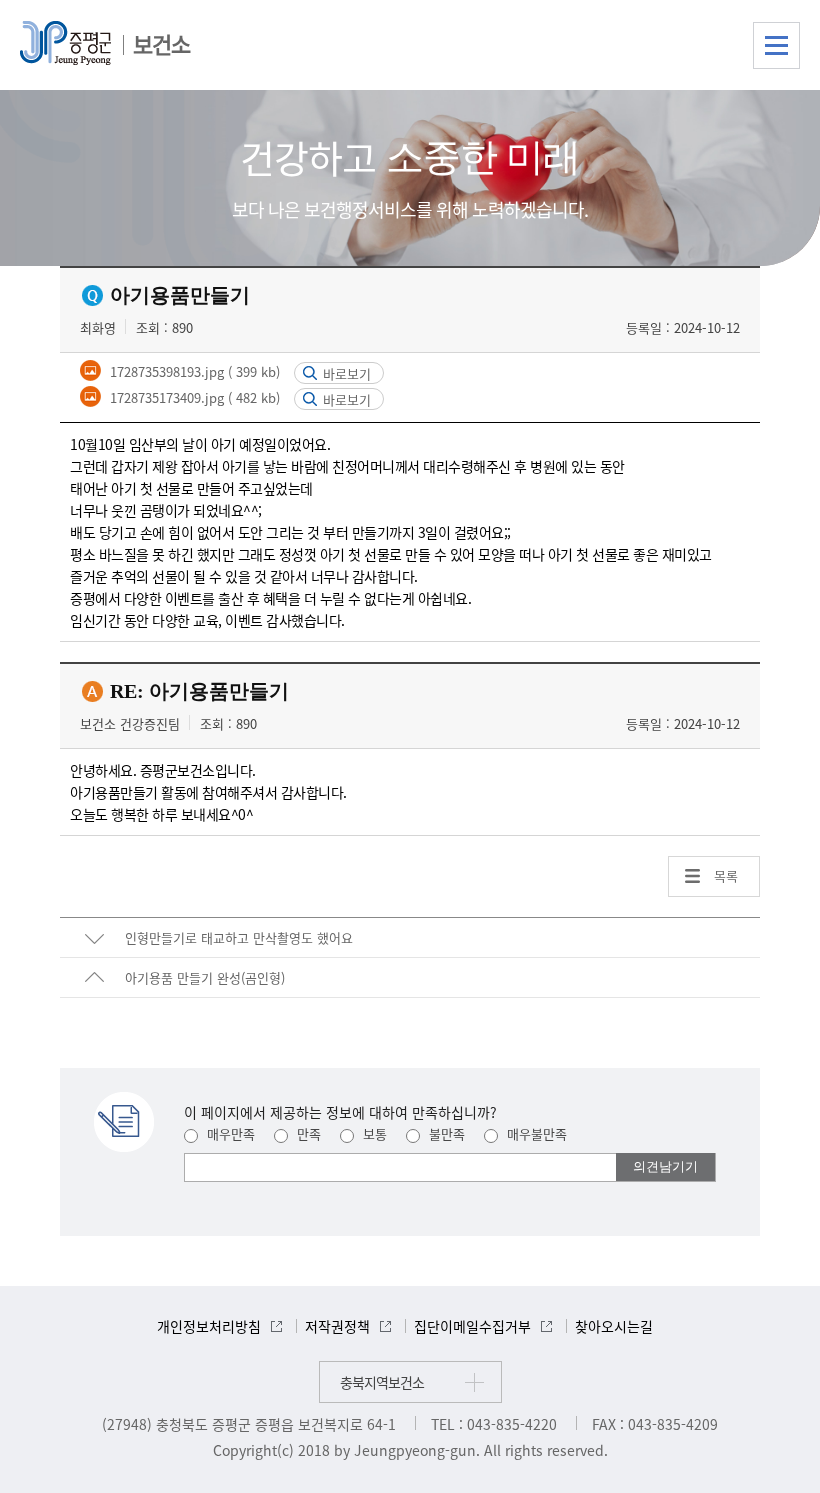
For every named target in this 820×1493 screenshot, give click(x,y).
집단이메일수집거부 (472, 1326)
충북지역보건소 (382, 1382)
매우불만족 (535, 1133)
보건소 (161, 43)
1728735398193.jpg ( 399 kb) (193, 371)
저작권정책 (337, 1326)
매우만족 (229, 1133)
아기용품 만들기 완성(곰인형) (205, 977)
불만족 (445, 1133)
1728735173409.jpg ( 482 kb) (193, 397)
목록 (726, 875)
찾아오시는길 (614, 1326)
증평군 (65, 43)
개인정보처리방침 (209, 1326)
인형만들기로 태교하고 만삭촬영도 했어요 (239, 937)
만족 (307, 1133)
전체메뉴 (776, 45)
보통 (373, 1133)
